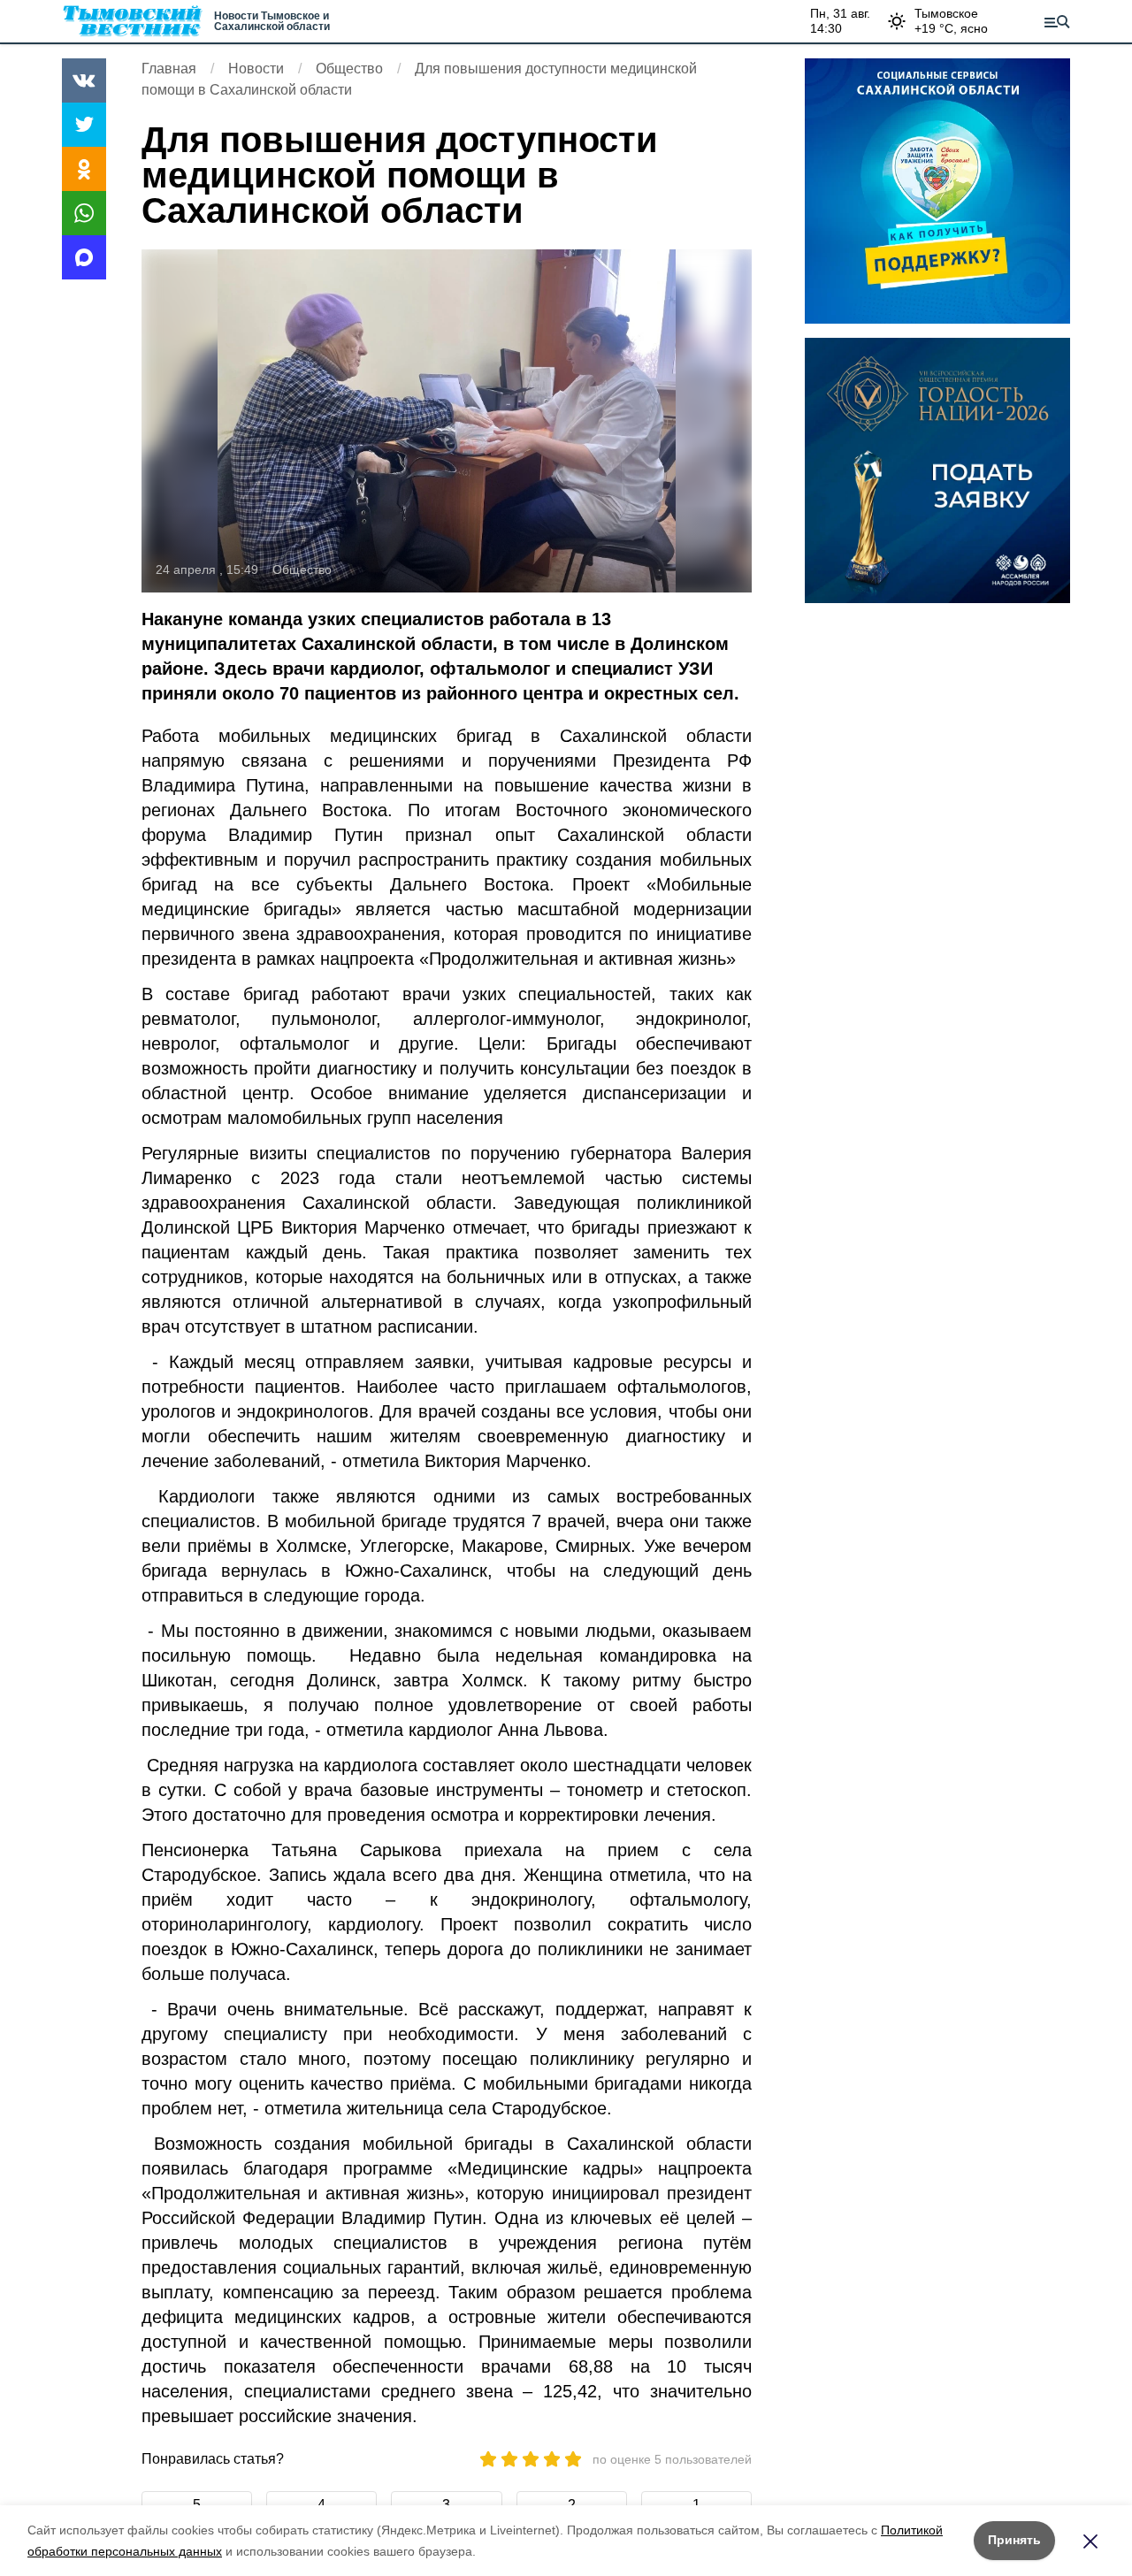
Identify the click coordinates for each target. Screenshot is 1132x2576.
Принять (1014, 2540)
